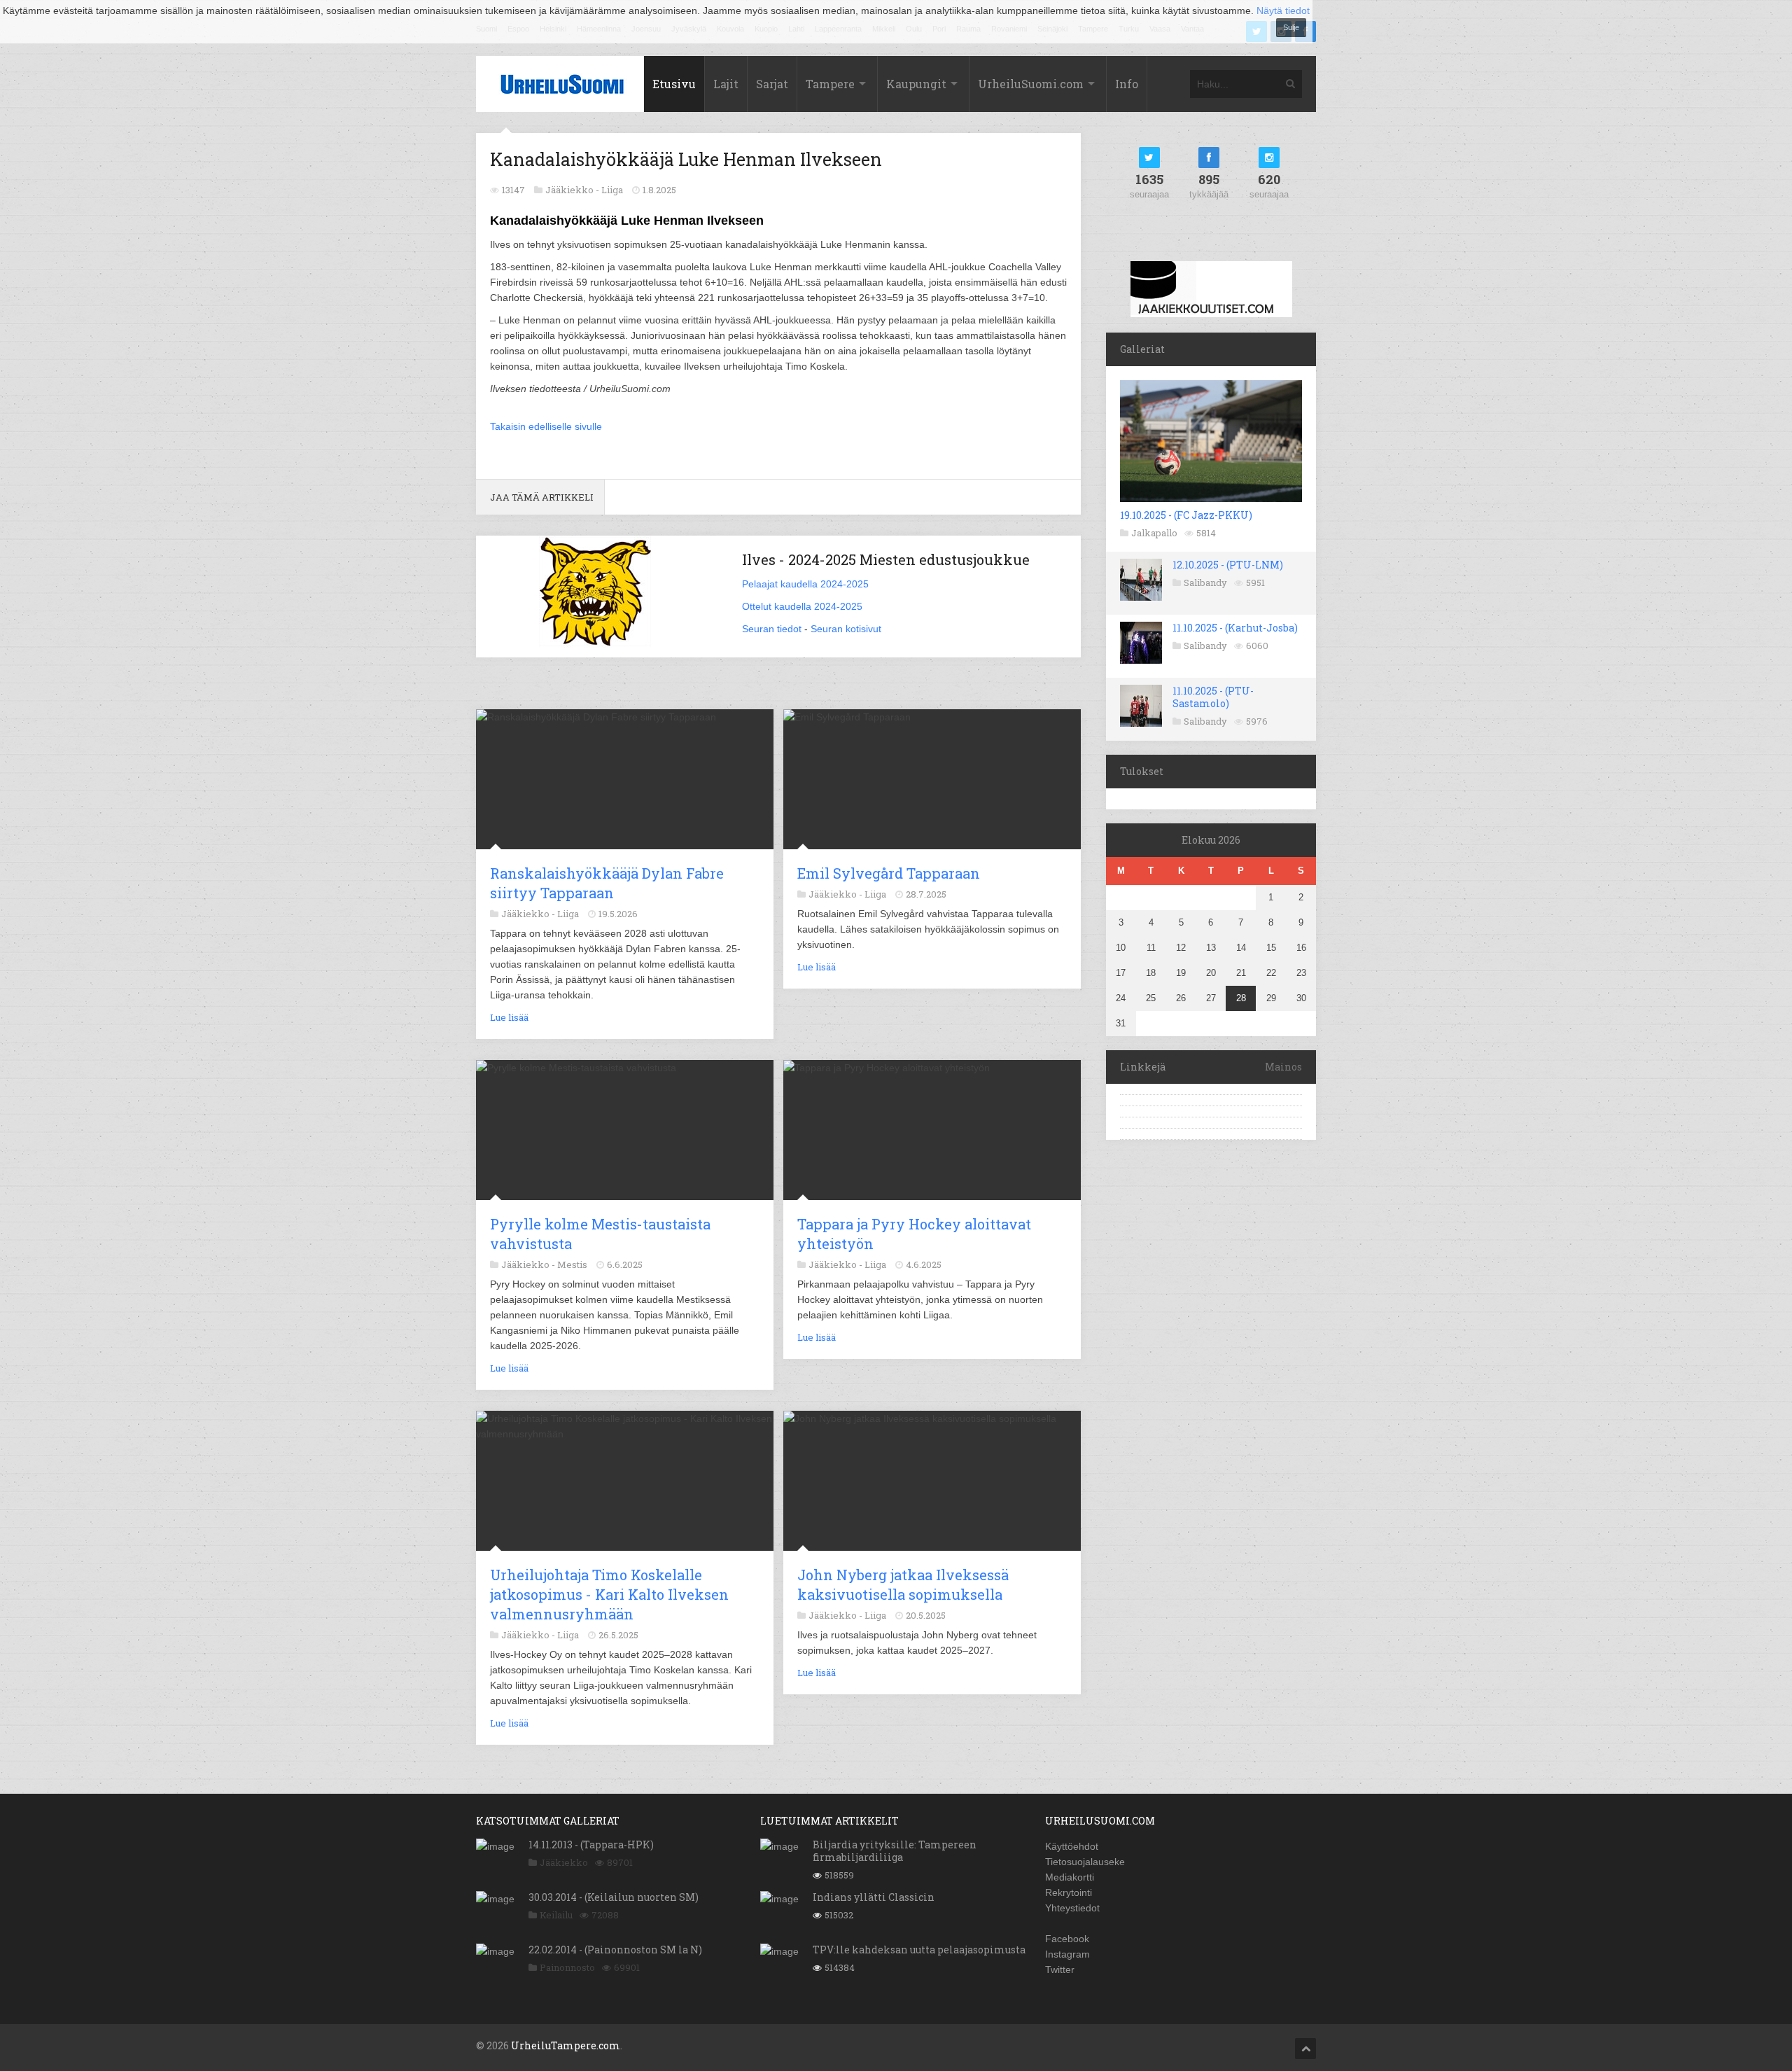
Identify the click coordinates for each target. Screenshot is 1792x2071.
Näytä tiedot (1283, 11)
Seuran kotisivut (846, 629)
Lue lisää (509, 1017)
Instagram (1067, 1954)
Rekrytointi (1069, 1892)
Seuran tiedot (772, 629)
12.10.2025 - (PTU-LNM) (1228, 565)
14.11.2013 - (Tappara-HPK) (591, 1845)
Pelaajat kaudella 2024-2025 (805, 584)
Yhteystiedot (1072, 1908)
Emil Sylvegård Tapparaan (889, 873)
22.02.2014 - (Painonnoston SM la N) (615, 1950)
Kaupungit (916, 84)
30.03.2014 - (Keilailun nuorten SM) (614, 1897)
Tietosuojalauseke (1085, 1862)
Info (1127, 84)
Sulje (1291, 27)
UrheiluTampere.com (566, 2045)
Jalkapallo (1154, 533)
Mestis (572, 1264)
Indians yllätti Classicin (874, 1897)
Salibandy (1205, 583)
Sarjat (772, 84)
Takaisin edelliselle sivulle (546, 426)
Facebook (1067, 1939)
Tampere (830, 84)
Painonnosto (567, 1967)
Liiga (612, 190)
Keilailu (556, 1915)
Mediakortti (1070, 1877)
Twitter (1060, 1969)
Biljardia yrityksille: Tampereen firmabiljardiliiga (895, 1851)
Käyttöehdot (1072, 1846)
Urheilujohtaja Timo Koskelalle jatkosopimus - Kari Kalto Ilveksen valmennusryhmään (609, 1594)
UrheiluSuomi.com (1031, 84)
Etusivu (674, 84)
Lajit (726, 84)
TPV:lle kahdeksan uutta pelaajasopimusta (919, 1950)
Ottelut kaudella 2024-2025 (802, 606)
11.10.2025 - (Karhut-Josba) (1235, 628)
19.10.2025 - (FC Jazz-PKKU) (1186, 515)
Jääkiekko (564, 1862)
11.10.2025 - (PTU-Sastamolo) (1213, 697)
